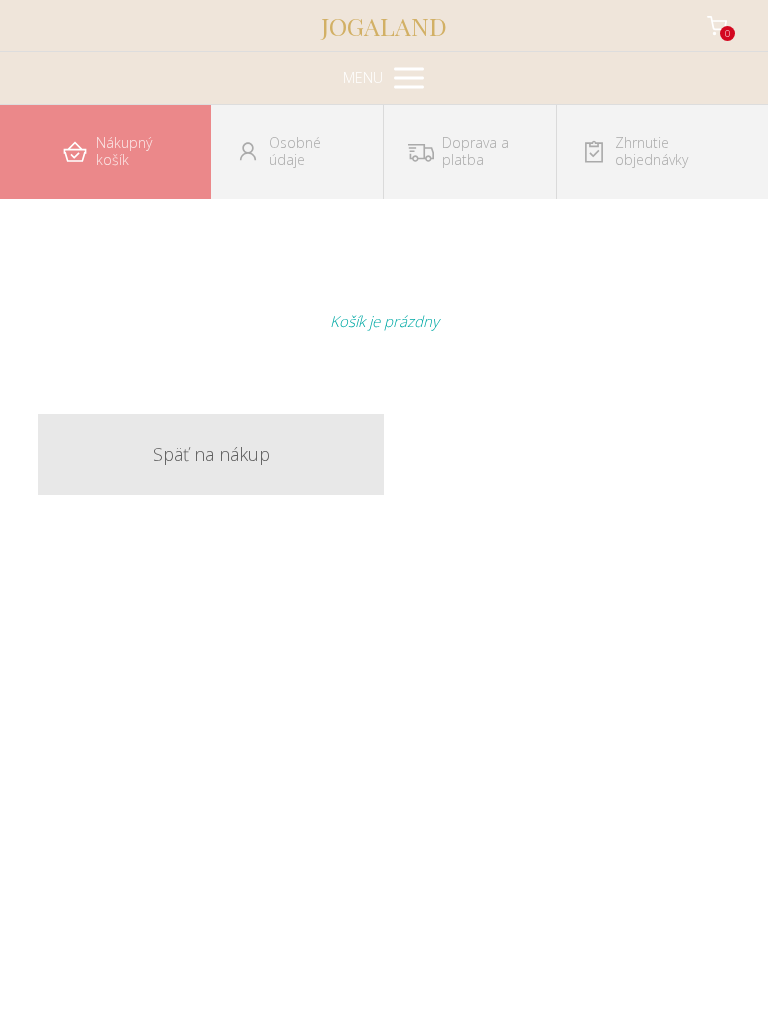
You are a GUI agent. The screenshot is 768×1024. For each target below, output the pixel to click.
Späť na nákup (211, 454)
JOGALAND (384, 25)
